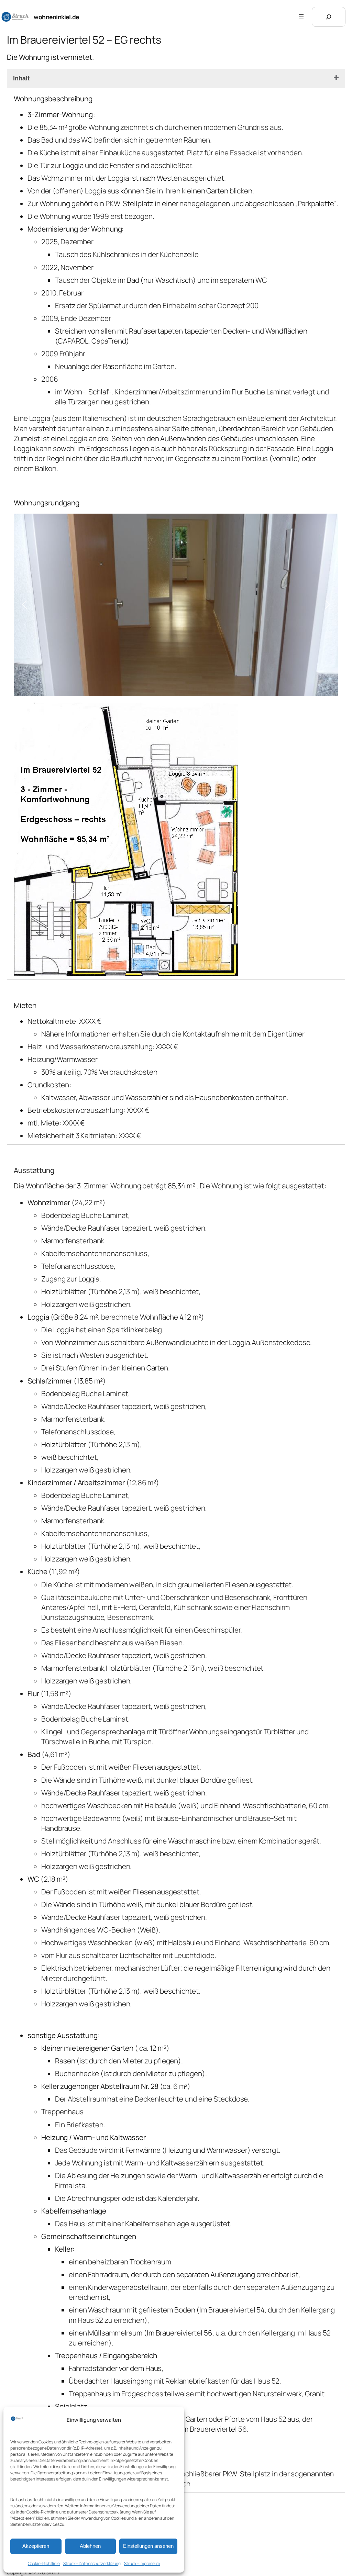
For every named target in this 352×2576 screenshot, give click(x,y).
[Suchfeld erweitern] (329, 17)
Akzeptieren (36, 2546)
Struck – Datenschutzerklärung (92, 2563)
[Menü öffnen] (301, 17)
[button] (24, 605)
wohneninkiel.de (56, 17)
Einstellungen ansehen (148, 2546)
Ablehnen (90, 2546)
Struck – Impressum (142, 2563)
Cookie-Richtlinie (44, 2563)
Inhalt (21, 78)
